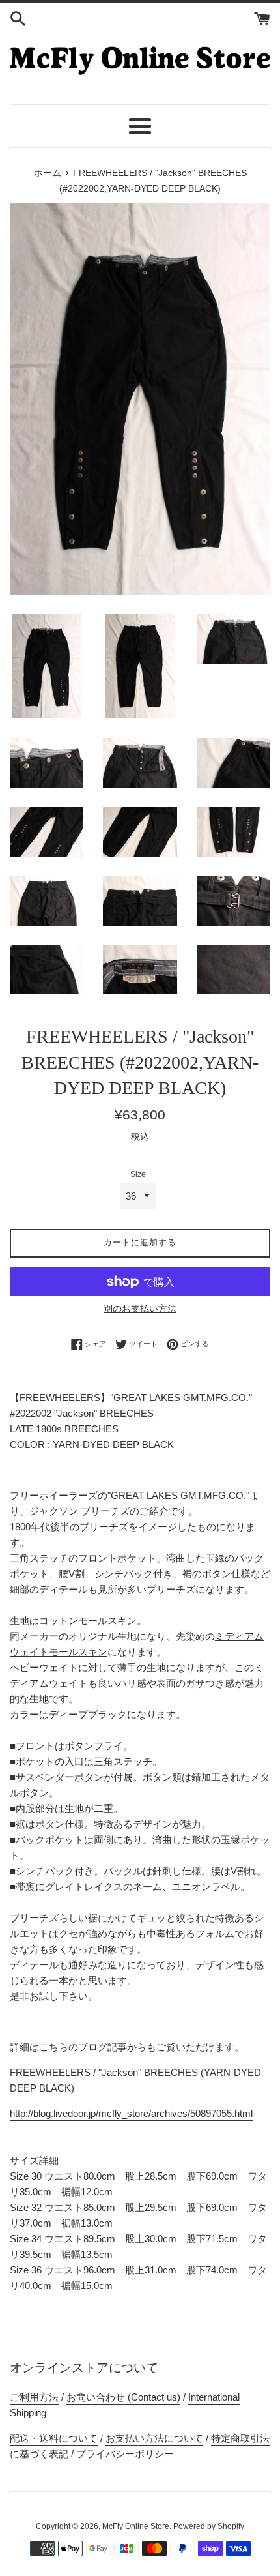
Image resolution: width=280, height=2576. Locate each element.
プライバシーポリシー (125, 2454)
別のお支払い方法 (140, 1309)
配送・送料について (54, 2438)
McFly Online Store (136, 2526)
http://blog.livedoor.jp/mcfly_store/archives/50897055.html (131, 2113)
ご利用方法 (34, 2397)
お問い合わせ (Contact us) (123, 2397)
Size (138, 1174)
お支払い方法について (154, 2438)
